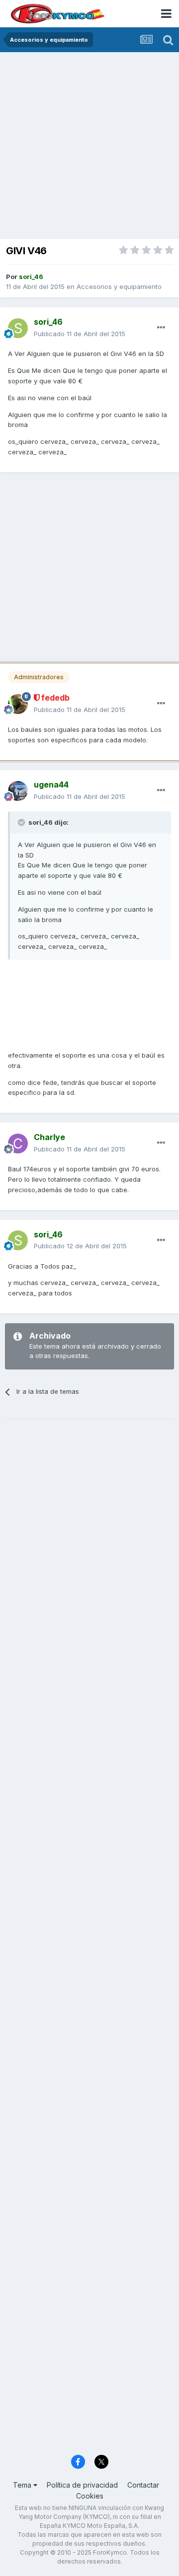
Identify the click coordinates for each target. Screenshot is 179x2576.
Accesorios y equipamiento (119, 286)
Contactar (143, 2485)
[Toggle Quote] (22, 822)
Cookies (90, 2496)
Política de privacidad (82, 2485)
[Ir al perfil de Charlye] (18, 1144)
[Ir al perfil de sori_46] (18, 328)
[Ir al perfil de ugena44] (18, 791)
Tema (23, 2485)
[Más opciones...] (161, 328)
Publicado (80, 334)
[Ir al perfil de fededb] (18, 704)
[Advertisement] (89, 146)
